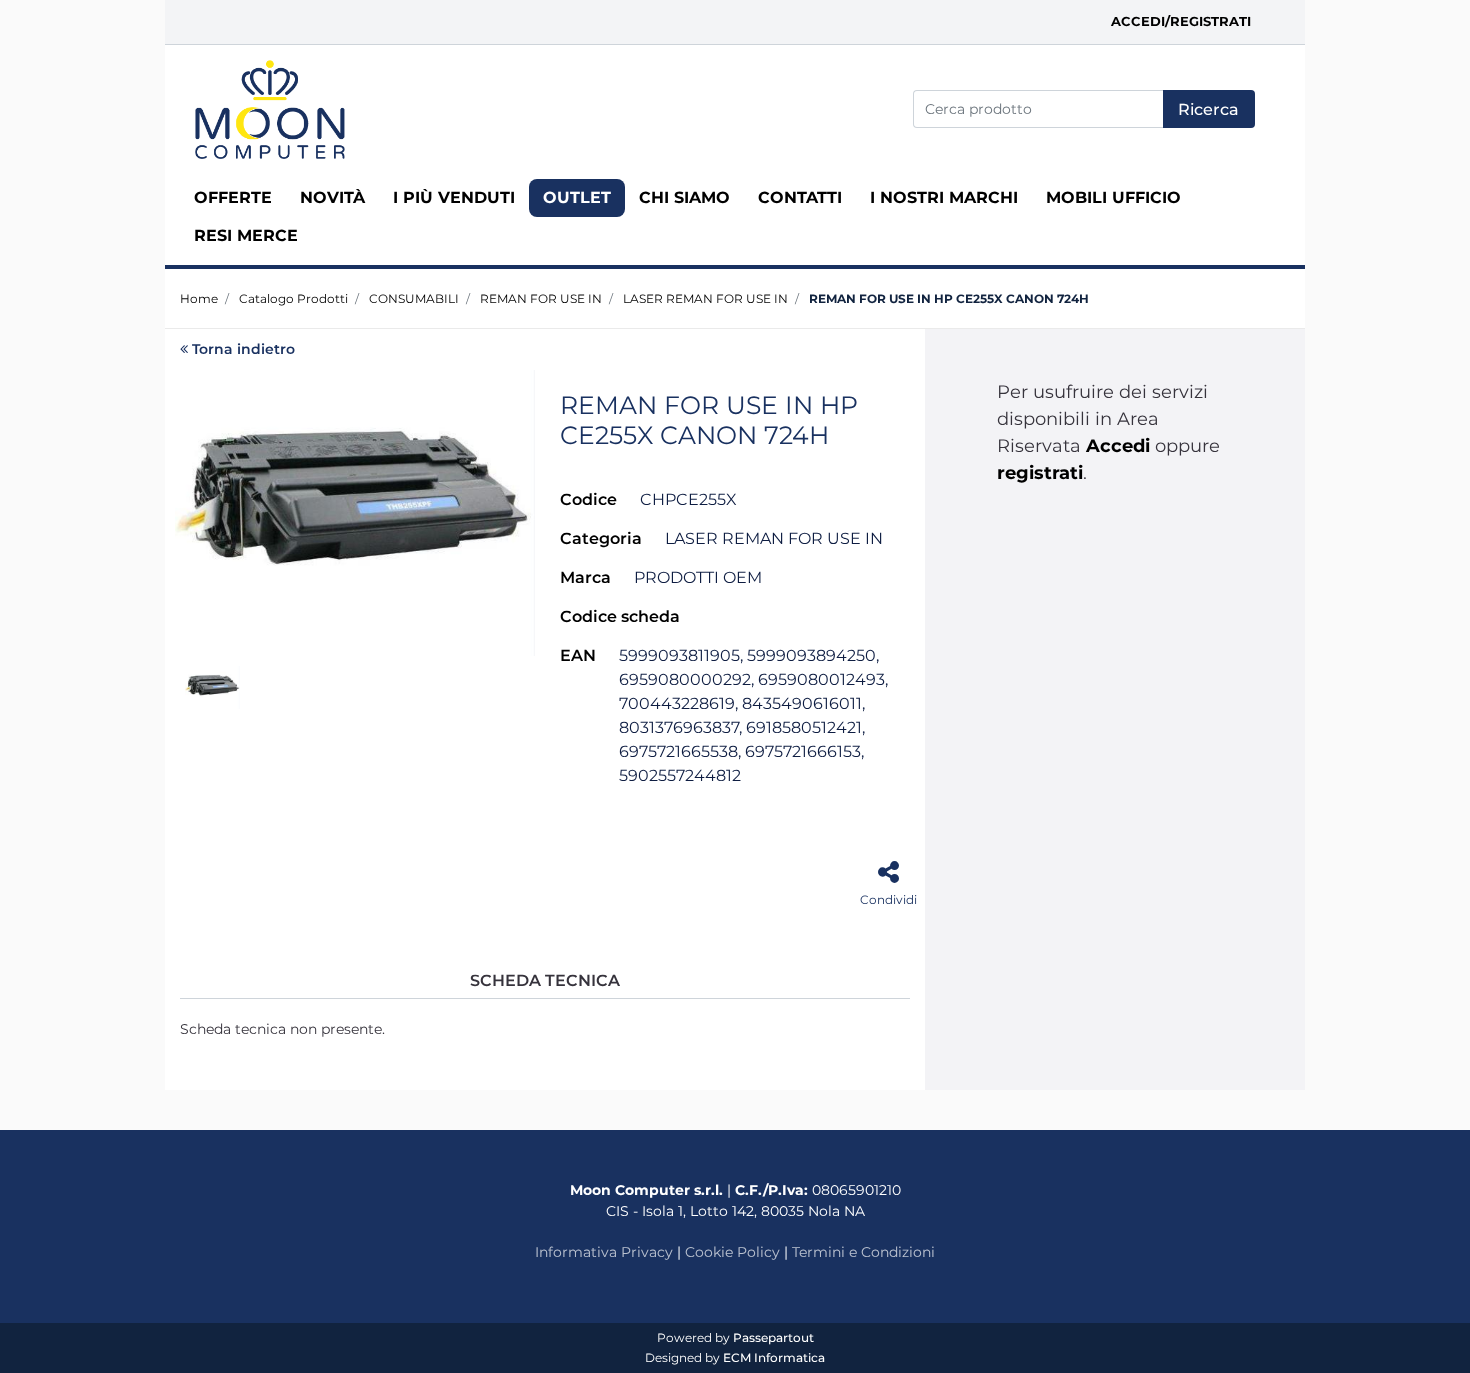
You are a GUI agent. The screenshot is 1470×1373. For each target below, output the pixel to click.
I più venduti (454, 197)
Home (199, 298)
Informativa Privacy (604, 1252)
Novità (332, 197)
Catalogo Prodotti (293, 298)
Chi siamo (684, 197)
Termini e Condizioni (863, 1252)
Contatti (800, 197)
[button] (1209, 109)
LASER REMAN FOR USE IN (705, 298)
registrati (1040, 473)
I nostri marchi (944, 197)
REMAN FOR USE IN (541, 298)
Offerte (233, 197)
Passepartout (773, 1337)
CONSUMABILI (414, 298)
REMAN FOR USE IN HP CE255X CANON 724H (949, 298)
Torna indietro (243, 349)
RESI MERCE (246, 235)
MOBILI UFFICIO (1113, 197)
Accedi (1118, 446)
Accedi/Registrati (1181, 21)
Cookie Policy (732, 1252)
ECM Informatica (774, 1357)
